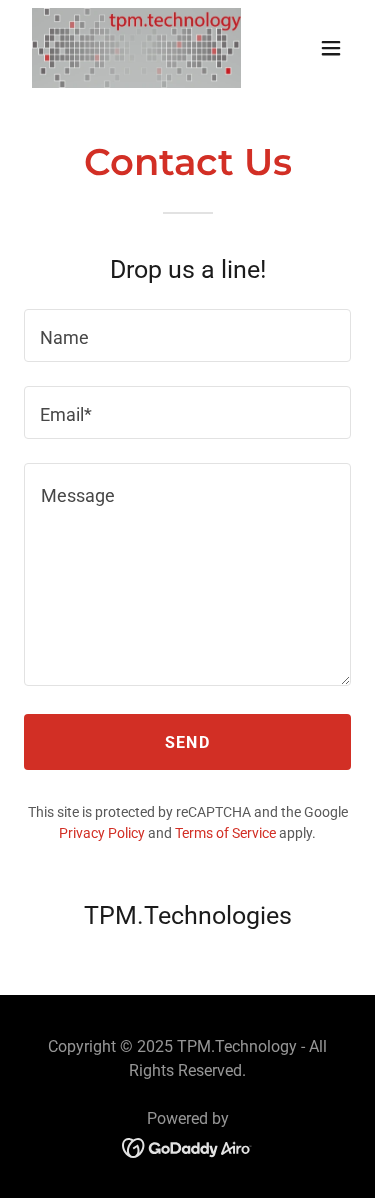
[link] (136, 48)
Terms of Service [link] (225, 833)
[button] (331, 48)
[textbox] (187, 335)
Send (187, 742)
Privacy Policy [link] (102, 833)
